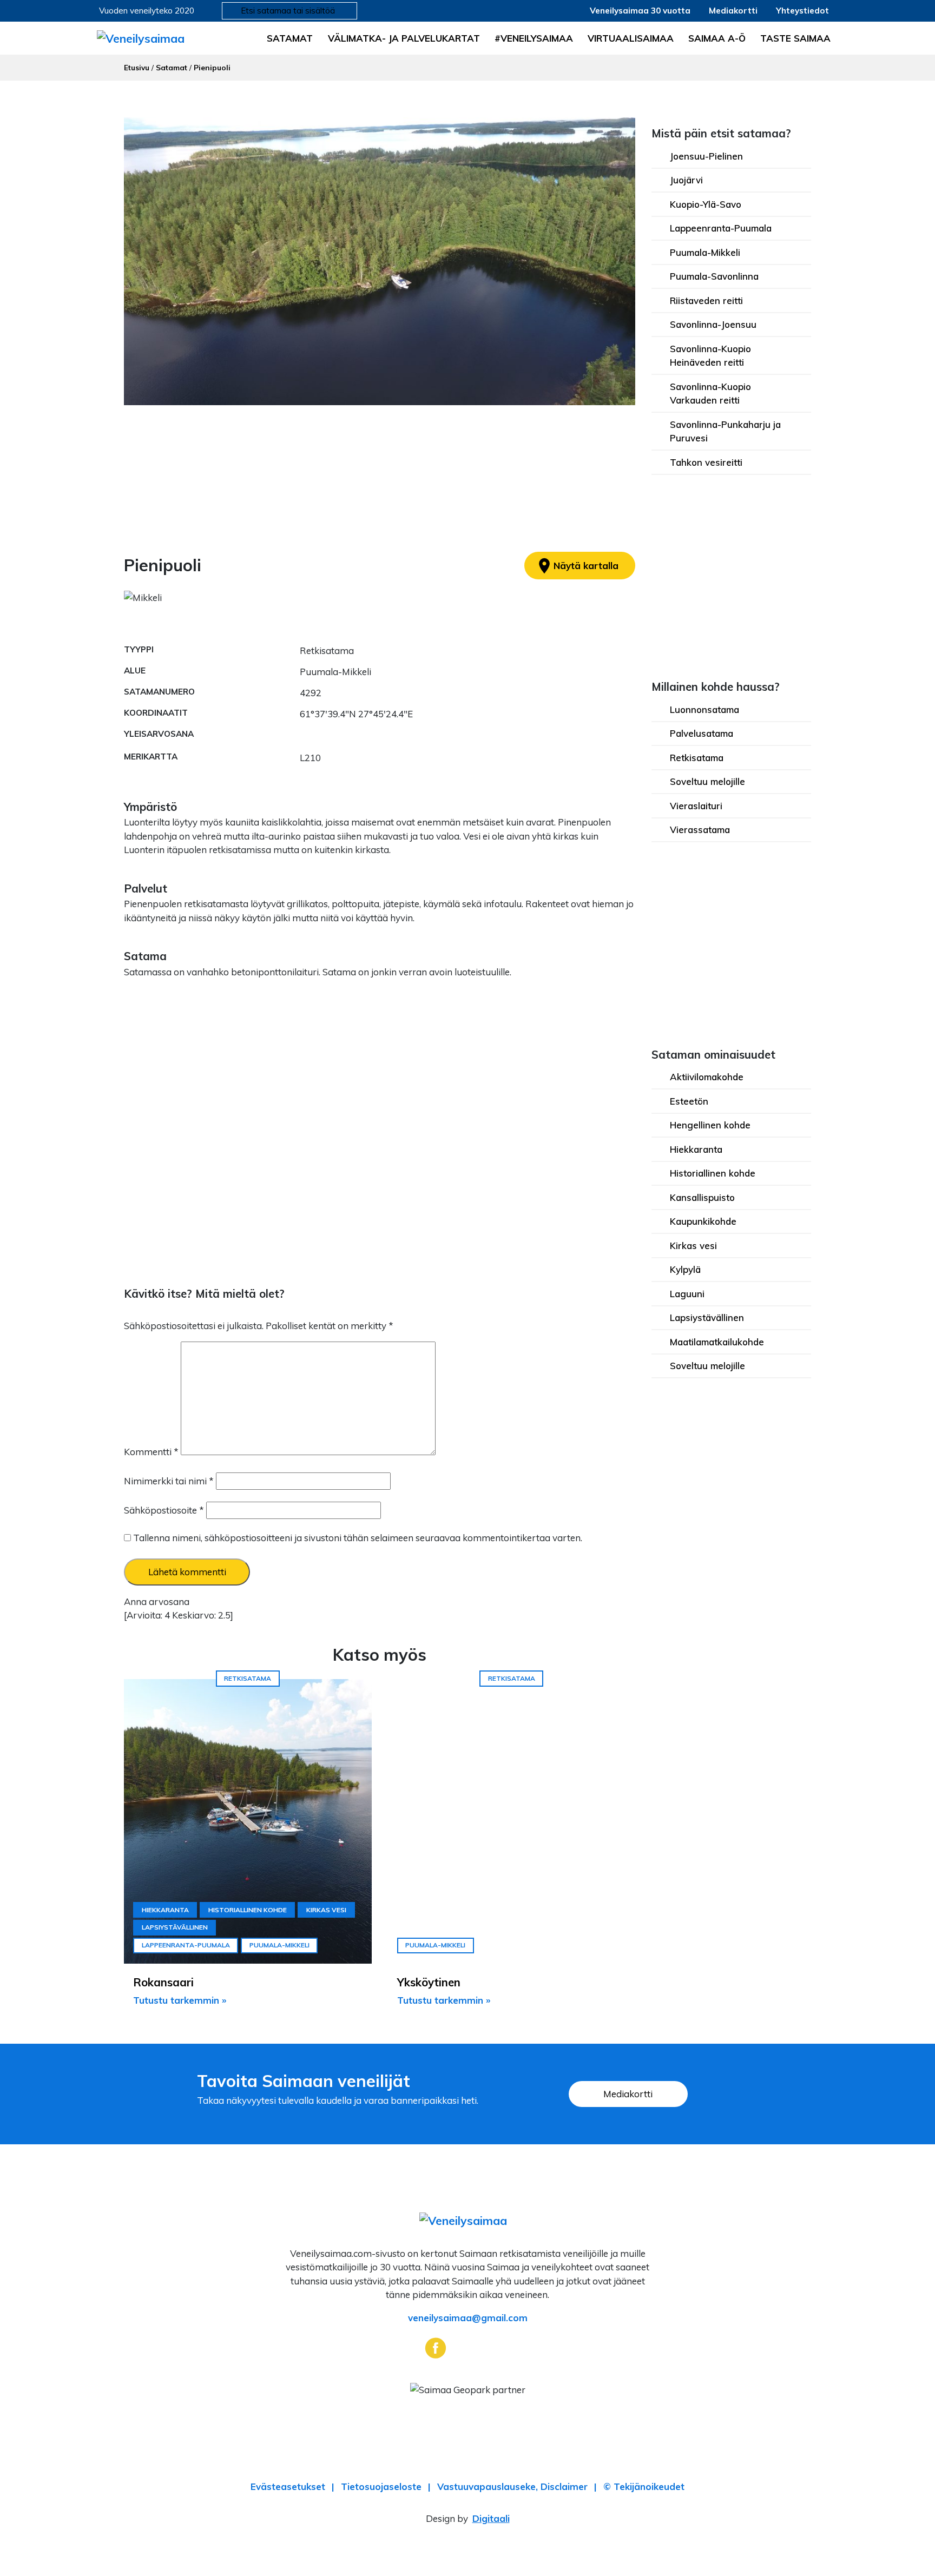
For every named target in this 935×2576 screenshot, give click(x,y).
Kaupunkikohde (703, 1221)
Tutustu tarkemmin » (180, 2000)
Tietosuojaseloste (381, 2486)
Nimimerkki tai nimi (169, 1481)
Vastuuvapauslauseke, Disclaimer (512, 2486)
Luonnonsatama (704, 709)
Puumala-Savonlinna (714, 276)
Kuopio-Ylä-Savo (706, 204)
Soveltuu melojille (707, 781)
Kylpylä (685, 1269)
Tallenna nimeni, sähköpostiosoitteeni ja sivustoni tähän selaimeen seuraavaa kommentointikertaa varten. (358, 1538)
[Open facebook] (435, 2347)
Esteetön (689, 1101)
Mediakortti (733, 11)
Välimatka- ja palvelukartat (404, 38)
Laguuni (687, 1294)
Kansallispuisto (702, 1197)
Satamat (290, 38)
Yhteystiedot (802, 11)
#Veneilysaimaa (534, 38)
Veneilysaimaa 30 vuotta (640, 11)
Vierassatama (700, 830)
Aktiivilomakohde (707, 1077)
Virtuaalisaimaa (631, 38)
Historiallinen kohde (713, 1173)
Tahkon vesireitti (706, 462)
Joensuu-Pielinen (706, 156)
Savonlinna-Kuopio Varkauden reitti (710, 394)
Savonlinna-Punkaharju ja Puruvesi (725, 431)
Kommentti (151, 1452)
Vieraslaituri (696, 806)
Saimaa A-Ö (717, 38)
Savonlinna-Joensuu (713, 324)
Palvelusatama (702, 733)
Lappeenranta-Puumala (721, 228)
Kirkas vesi (693, 1246)
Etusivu (137, 67)
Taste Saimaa (795, 38)
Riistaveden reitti (706, 300)
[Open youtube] (500, 2347)
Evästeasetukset (288, 2486)
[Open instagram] (468, 2347)
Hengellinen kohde (710, 1125)
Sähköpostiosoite (164, 1510)
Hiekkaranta (696, 1149)
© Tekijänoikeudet (644, 2486)
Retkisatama (697, 758)
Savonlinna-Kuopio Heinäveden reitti (710, 356)
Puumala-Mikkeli (705, 252)
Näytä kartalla (577, 566)
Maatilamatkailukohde (717, 1342)
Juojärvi (686, 180)
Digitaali (491, 2518)
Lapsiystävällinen (707, 1317)
